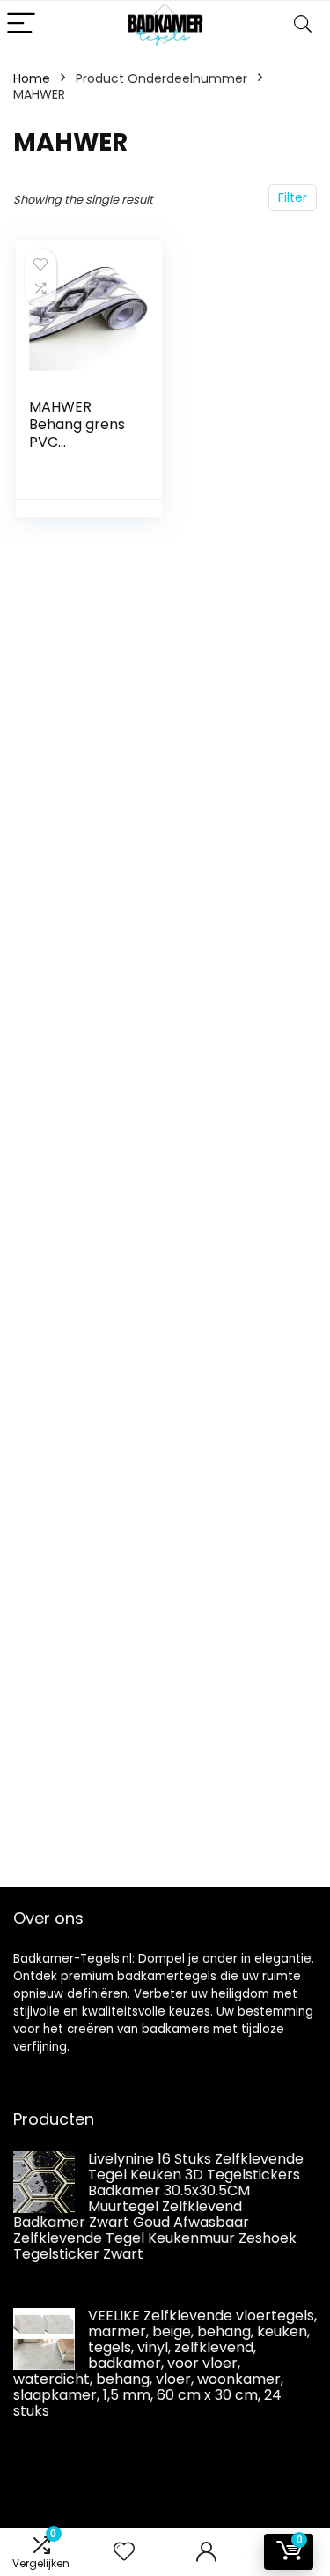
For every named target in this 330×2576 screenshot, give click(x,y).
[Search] (303, 24)
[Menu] (21, 24)
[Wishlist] (124, 2552)
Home (32, 78)
